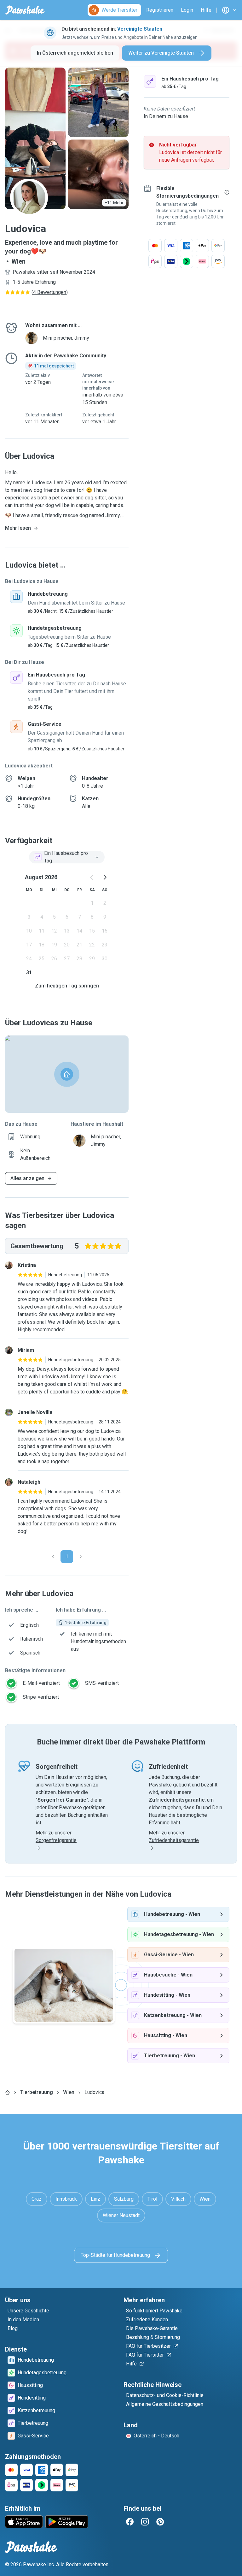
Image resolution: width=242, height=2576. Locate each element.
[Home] (8, 2092)
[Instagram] (145, 2522)
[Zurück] (53, 1557)
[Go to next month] (105, 877)
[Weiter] (81, 1557)
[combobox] (67, 857)
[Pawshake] (25, 10)
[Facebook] (130, 2522)
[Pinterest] (160, 2522)
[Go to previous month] (92, 877)
